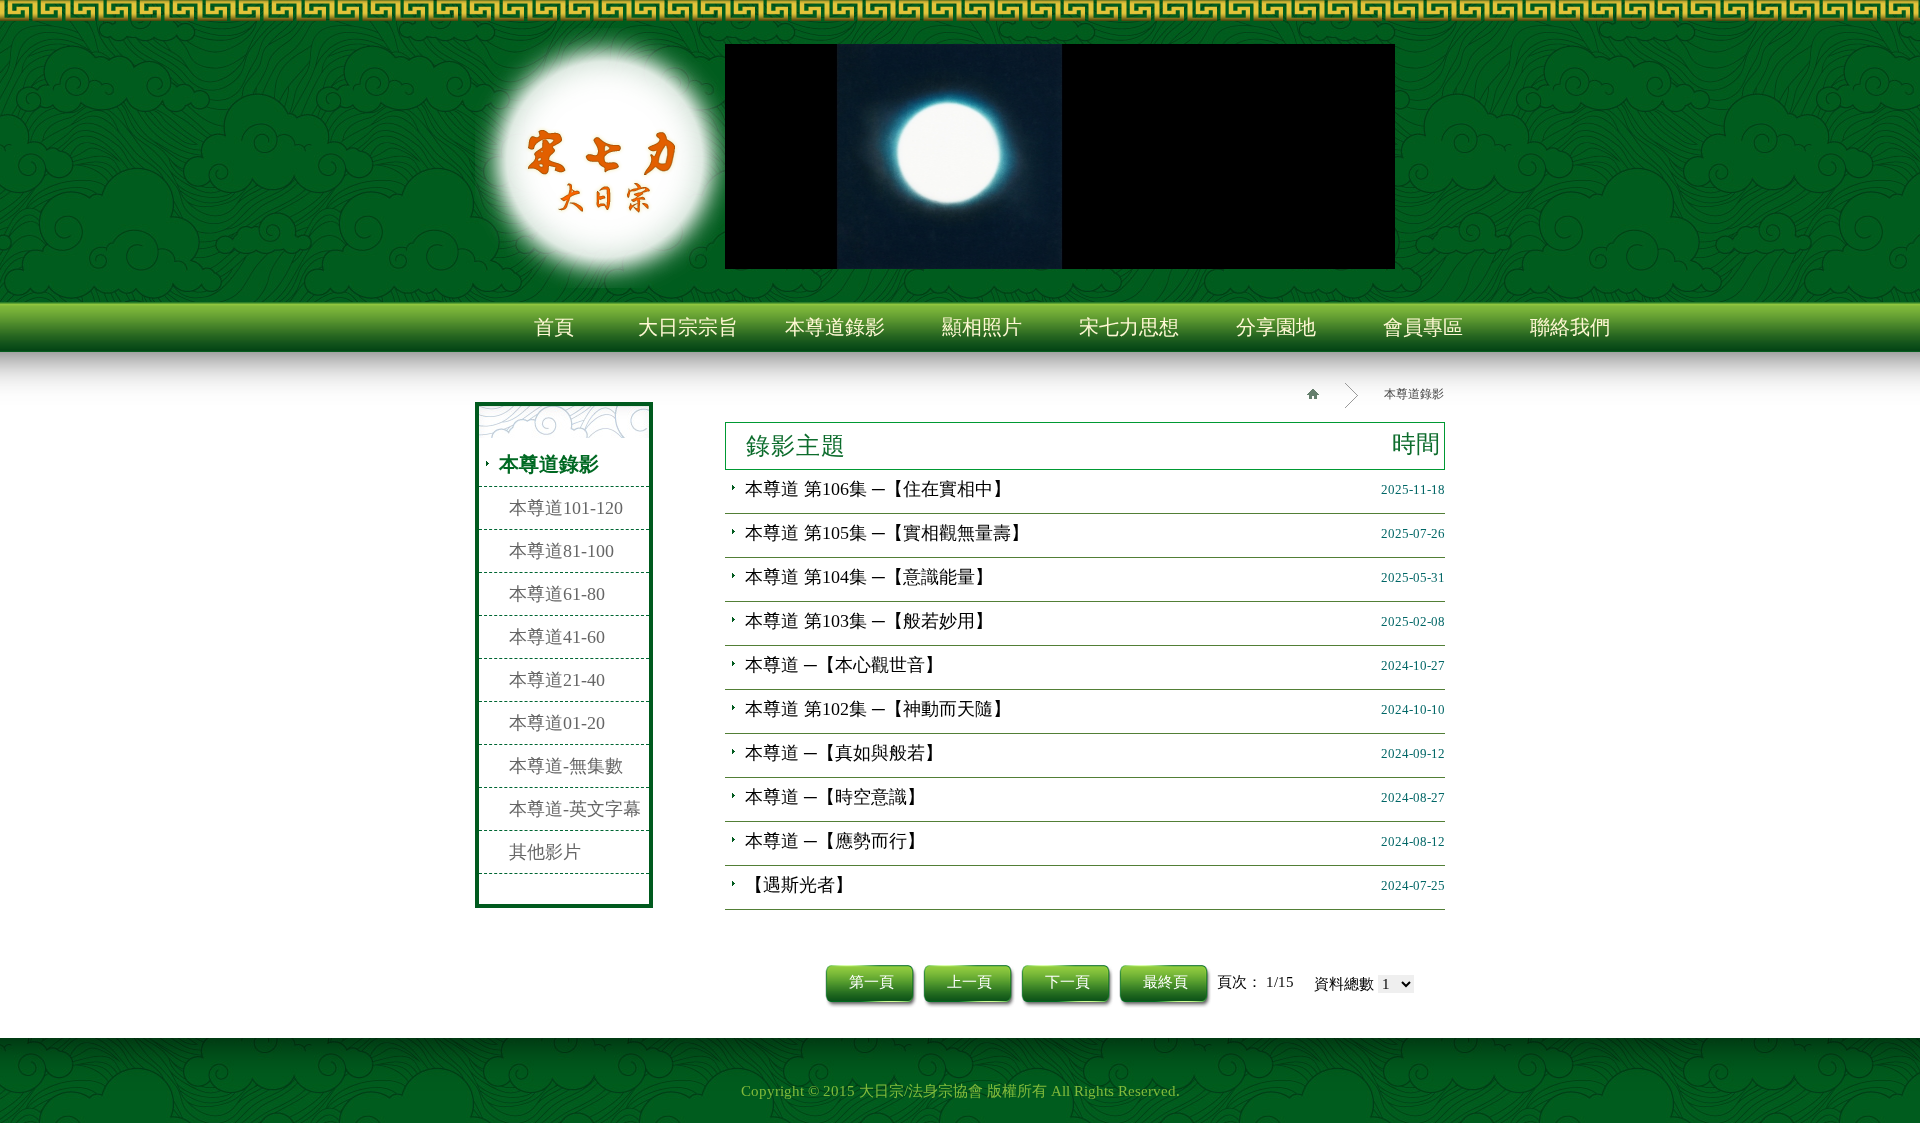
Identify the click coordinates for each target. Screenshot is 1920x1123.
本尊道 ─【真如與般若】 (844, 753)
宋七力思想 (1129, 327)
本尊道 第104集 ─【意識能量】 (869, 577)
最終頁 (1165, 982)
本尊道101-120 (566, 508)
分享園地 (1276, 327)
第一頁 (871, 982)
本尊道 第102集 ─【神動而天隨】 (878, 709)
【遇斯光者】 (799, 885)
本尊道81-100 (561, 551)
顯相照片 (982, 327)
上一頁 (969, 982)
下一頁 (1067, 982)
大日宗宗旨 (688, 327)
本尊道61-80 (557, 594)
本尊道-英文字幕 (575, 809)
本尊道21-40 (557, 680)
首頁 (554, 327)
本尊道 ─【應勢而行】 (835, 841)
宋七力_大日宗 (605, 158)
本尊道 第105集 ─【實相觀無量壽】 (887, 533)
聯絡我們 (1570, 327)
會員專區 (1423, 327)
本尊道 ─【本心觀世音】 (844, 665)
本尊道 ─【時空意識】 (835, 797)
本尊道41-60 (557, 637)
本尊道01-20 (557, 723)
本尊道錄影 (835, 327)
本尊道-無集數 (566, 766)
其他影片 (545, 852)
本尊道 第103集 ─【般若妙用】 (869, 621)
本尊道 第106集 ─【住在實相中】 (878, 489)
